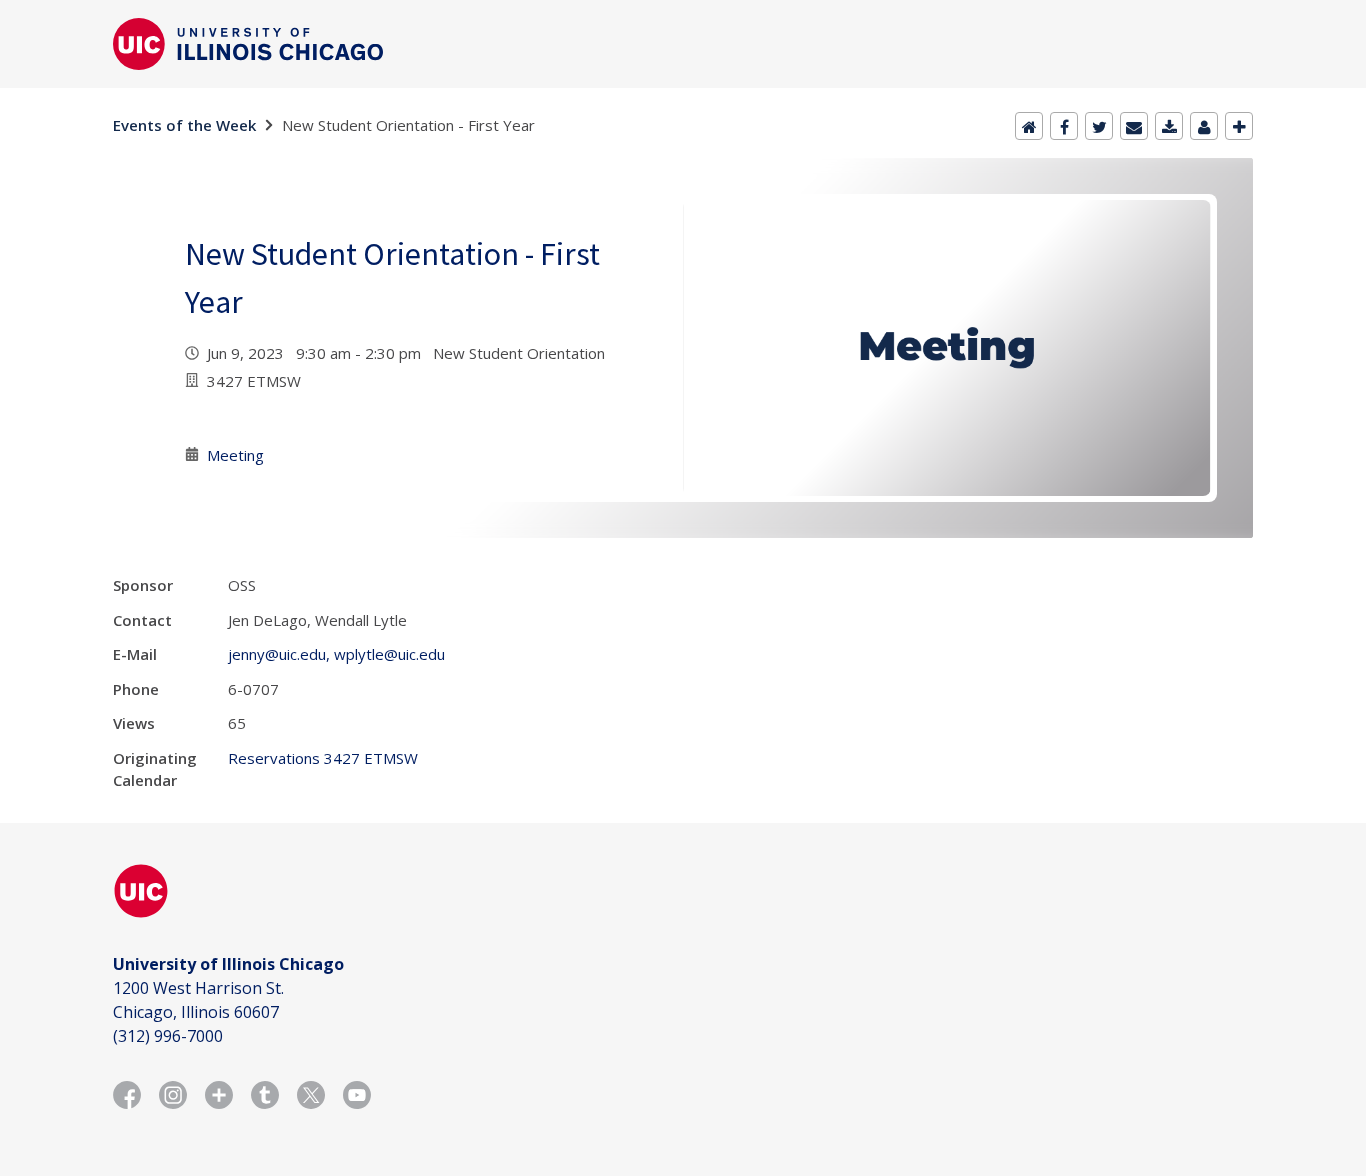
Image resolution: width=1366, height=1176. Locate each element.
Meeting (235, 455)
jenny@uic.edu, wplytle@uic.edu (336, 654)
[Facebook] (1064, 126)
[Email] (1134, 126)
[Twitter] (1099, 126)
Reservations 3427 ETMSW (323, 758)
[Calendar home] (1029, 126)
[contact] (1204, 126)
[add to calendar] (1169, 126)
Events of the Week (184, 125)
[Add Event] (1239, 126)
